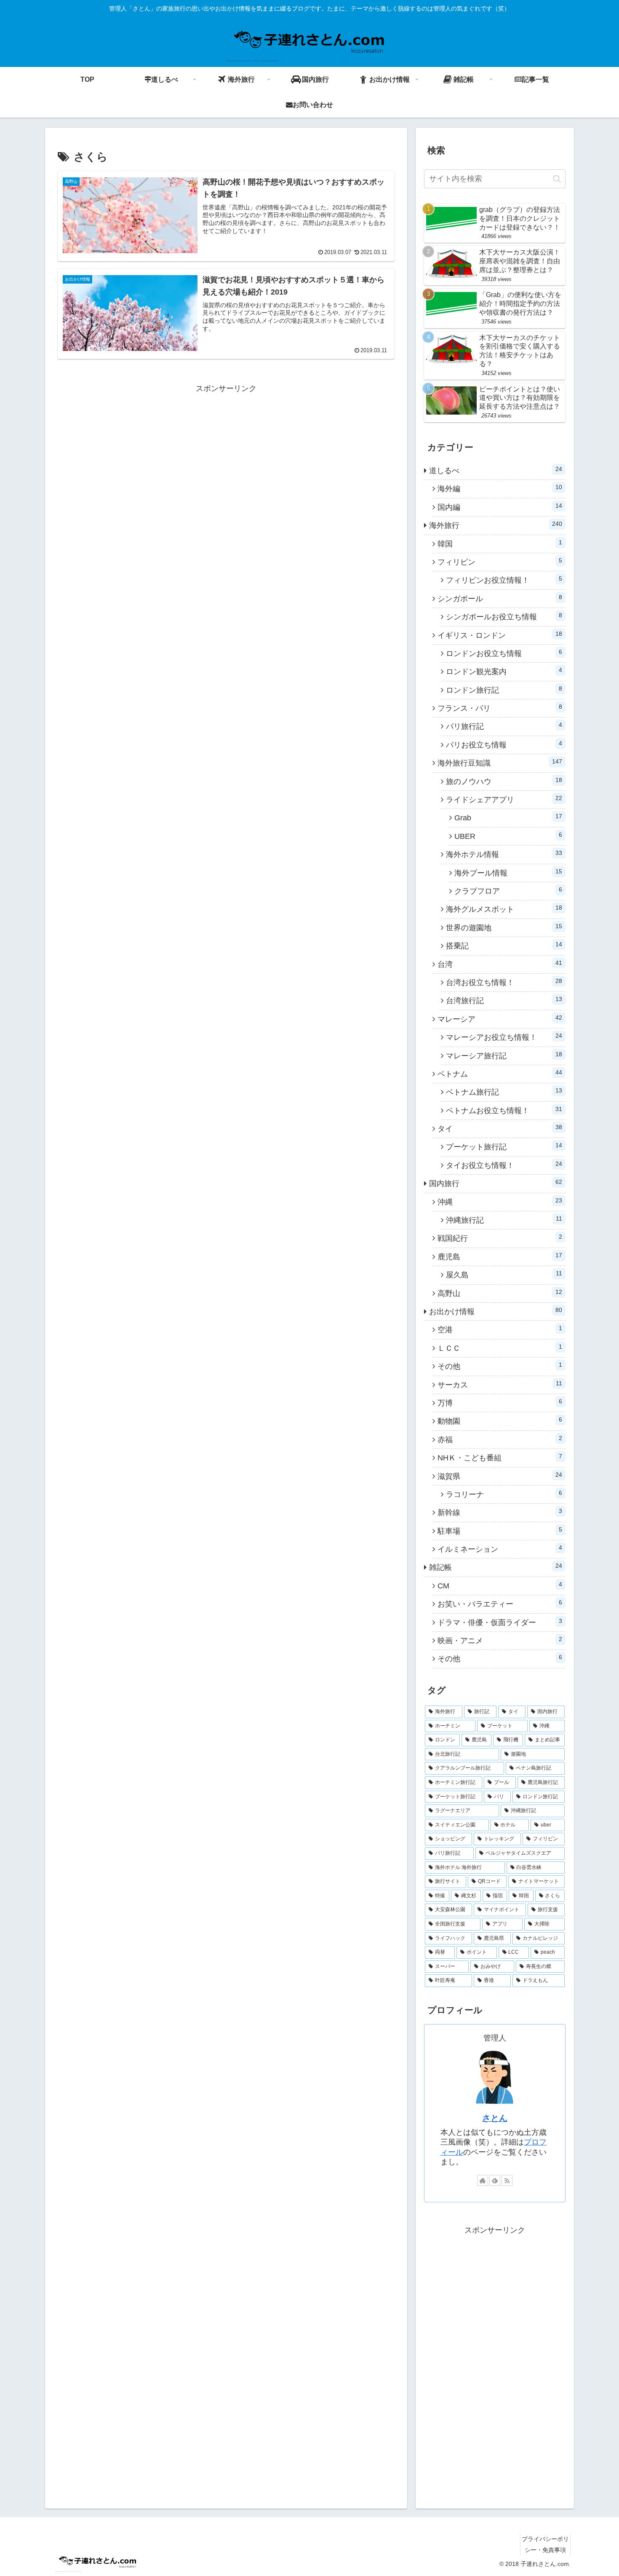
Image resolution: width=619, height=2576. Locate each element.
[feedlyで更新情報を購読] (495, 2180)
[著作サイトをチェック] (483, 2180)
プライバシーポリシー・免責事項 (545, 2544)
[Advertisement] (226, 455)
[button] (557, 179)
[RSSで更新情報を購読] (507, 2180)
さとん (495, 2118)
